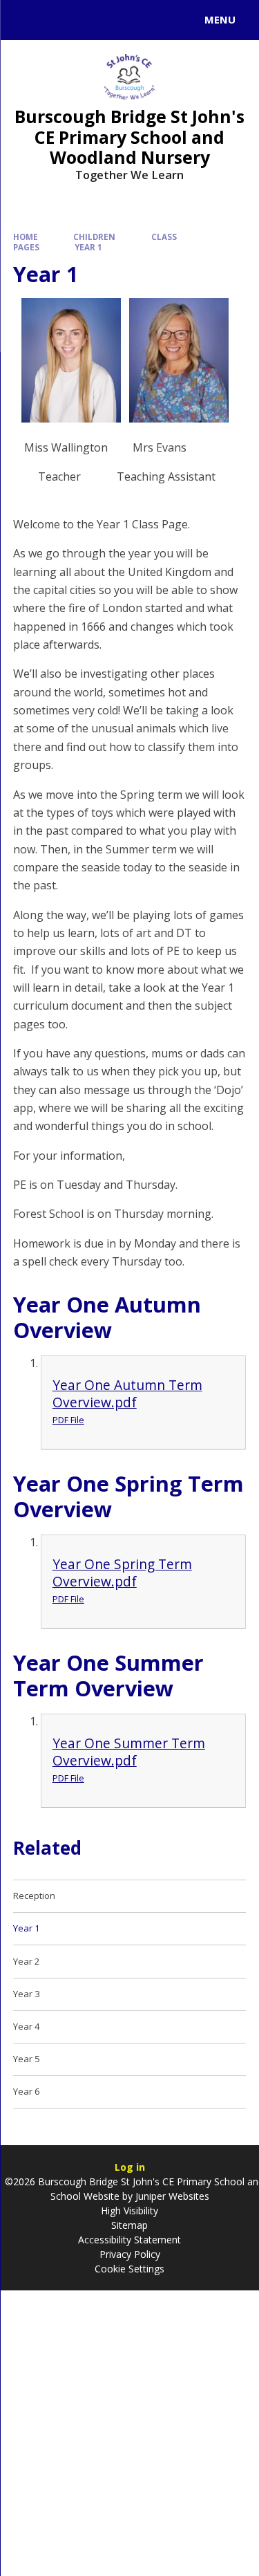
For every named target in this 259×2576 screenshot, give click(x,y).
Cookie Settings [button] (129, 2269)
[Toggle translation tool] (61, 20)
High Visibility (129, 2211)
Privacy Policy (130, 2254)
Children (94, 237)
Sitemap (129, 2225)
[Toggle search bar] (26, 20)
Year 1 (88, 247)
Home (26, 237)
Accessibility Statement (129, 2240)
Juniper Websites (171, 2196)
